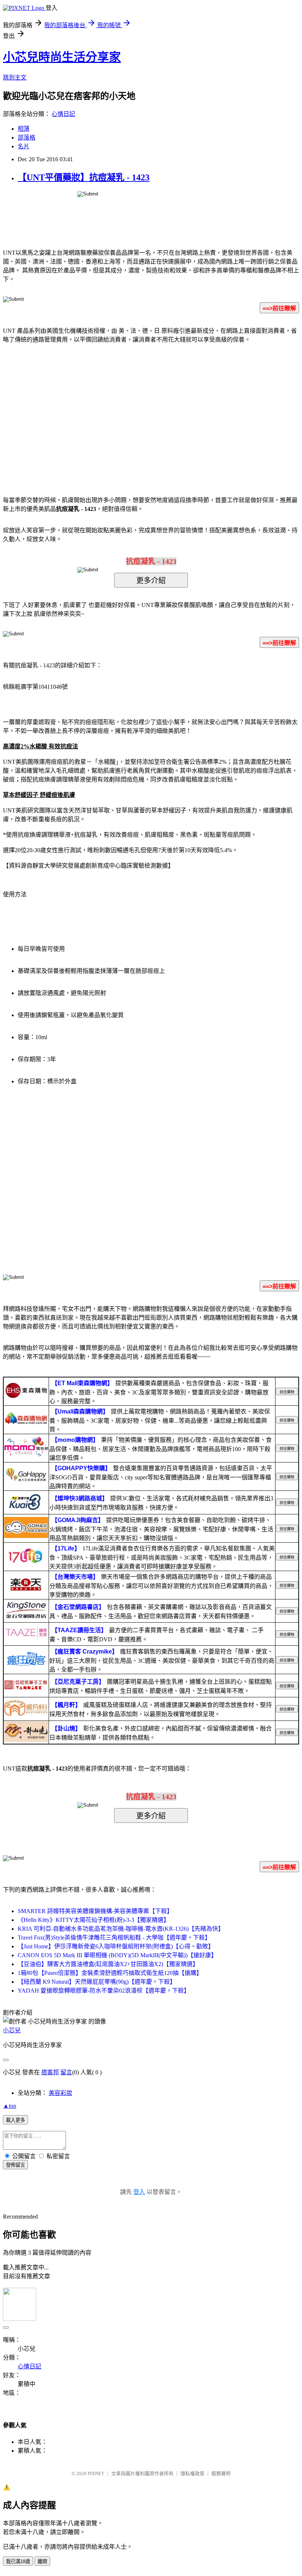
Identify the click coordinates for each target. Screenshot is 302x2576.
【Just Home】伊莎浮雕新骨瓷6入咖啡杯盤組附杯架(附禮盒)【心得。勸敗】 (116, 1946)
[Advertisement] (88, 409)
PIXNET (96, 2473)
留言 (66, 2072)
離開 (42, 2561)
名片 (24, 146)
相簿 (24, 129)
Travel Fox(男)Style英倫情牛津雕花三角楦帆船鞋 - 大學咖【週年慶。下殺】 (114, 1938)
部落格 (27, 137)
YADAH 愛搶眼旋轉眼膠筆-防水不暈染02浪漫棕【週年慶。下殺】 (104, 1991)
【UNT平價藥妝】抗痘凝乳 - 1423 (84, 177)
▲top (10, 2106)
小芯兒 (12, 2030)
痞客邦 (50, 2072)
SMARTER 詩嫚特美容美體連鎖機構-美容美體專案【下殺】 (95, 1911)
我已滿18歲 (18, 2561)
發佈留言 (15, 2165)
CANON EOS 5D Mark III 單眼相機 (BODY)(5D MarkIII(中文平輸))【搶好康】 (117, 1955)
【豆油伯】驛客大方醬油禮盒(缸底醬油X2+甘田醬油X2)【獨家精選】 (108, 1964)
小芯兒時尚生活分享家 (62, 57)
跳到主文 (15, 77)
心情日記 (63, 114)
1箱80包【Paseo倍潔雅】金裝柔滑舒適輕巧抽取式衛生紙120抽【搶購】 (110, 1973)
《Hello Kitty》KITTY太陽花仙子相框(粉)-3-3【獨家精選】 (94, 1920)
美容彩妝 (60, 2093)
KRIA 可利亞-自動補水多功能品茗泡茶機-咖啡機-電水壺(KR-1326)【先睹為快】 (121, 1929)
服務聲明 (221, 2473)
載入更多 (15, 2120)
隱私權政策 (192, 2473)
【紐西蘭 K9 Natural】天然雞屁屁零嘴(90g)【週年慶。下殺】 (97, 1982)
